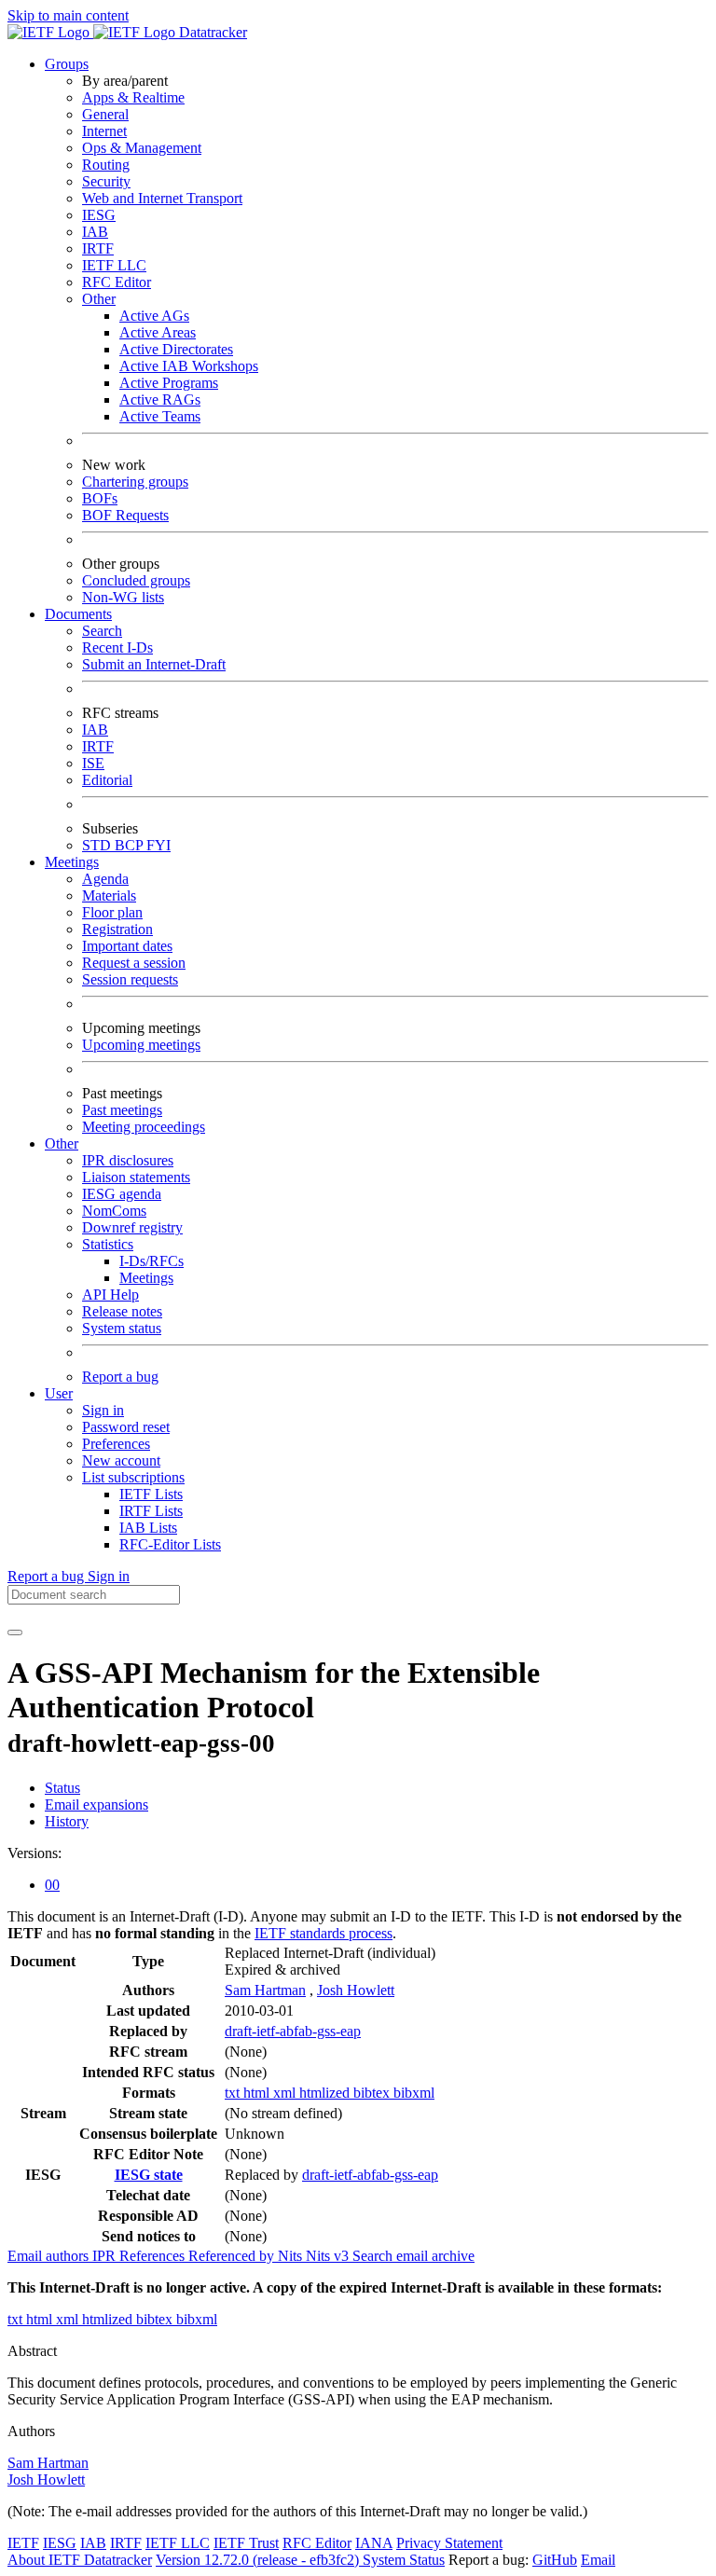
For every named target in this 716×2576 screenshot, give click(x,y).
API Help (110, 1295)
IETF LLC (114, 265)
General (105, 114)
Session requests (130, 979)
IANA (374, 2543)
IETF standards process (324, 1933)
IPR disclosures (128, 1160)
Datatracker (211, 32)
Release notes (122, 1311)
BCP (131, 845)
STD (98, 845)
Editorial (107, 780)
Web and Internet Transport (162, 198)
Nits (292, 2256)
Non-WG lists (123, 597)
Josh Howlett (356, 1990)
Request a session (134, 963)
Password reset (126, 1427)
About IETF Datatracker (80, 2560)
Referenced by (233, 2256)
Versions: (34, 1853)
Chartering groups (135, 482)
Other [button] (62, 1143)
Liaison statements (136, 1177)
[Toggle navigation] (15, 1632)
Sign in (103, 1410)
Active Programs (169, 383)
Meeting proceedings (144, 1127)
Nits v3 (329, 2256)
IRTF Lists (151, 1511)
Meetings (146, 1278)
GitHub (555, 2560)
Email (598, 2560)
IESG (99, 215)
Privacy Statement (449, 2543)
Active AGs (154, 316)
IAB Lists (148, 1528)
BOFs (100, 498)
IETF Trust (246, 2543)
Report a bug (120, 1377)
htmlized (326, 2093)
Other (99, 299)
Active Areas (158, 332)
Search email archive (413, 2256)
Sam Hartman (265, 1990)
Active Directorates (176, 349)
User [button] (59, 1393)
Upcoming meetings (141, 1045)
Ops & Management (142, 148)
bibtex (373, 2093)
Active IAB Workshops (189, 366)
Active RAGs (160, 399)
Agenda (105, 879)
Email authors (50, 2256)
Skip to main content (68, 15)
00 (52, 1885)
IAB (95, 232)
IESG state (149, 2175)
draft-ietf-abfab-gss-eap (293, 2031)
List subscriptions (133, 1477)
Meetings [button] (72, 862)
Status (62, 1788)
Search (102, 631)
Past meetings (122, 1110)
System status (122, 1328)
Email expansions (96, 1805)
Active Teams (160, 416)
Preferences (116, 1444)
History (67, 1821)
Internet (104, 131)
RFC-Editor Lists (170, 1544)
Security (106, 181)
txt (234, 2093)
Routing (106, 165)
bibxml (414, 2093)
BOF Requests (125, 515)
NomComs (114, 1211)
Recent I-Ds (117, 647)
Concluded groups (136, 580)
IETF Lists (151, 1494)
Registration (117, 929)
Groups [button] (67, 64)
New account (121, 1460)
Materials (109, 895)
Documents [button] (78, 614)
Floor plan (112, 912)
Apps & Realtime (133, 97)
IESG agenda (122, 1194)
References (154, 2256)
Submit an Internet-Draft (154, 664)
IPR (106, 2256)
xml (286, 2093)
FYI (158, 845)
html (258, 2093)
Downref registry (132, 1227)
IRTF (98, 248)
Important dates (127, 946)
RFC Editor (117, 282)
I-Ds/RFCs (151, 1261)
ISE (93, 763)
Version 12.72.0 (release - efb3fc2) (259, 2560)
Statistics (108, 1244)
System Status (404, 2560)
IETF (23, 2543)
